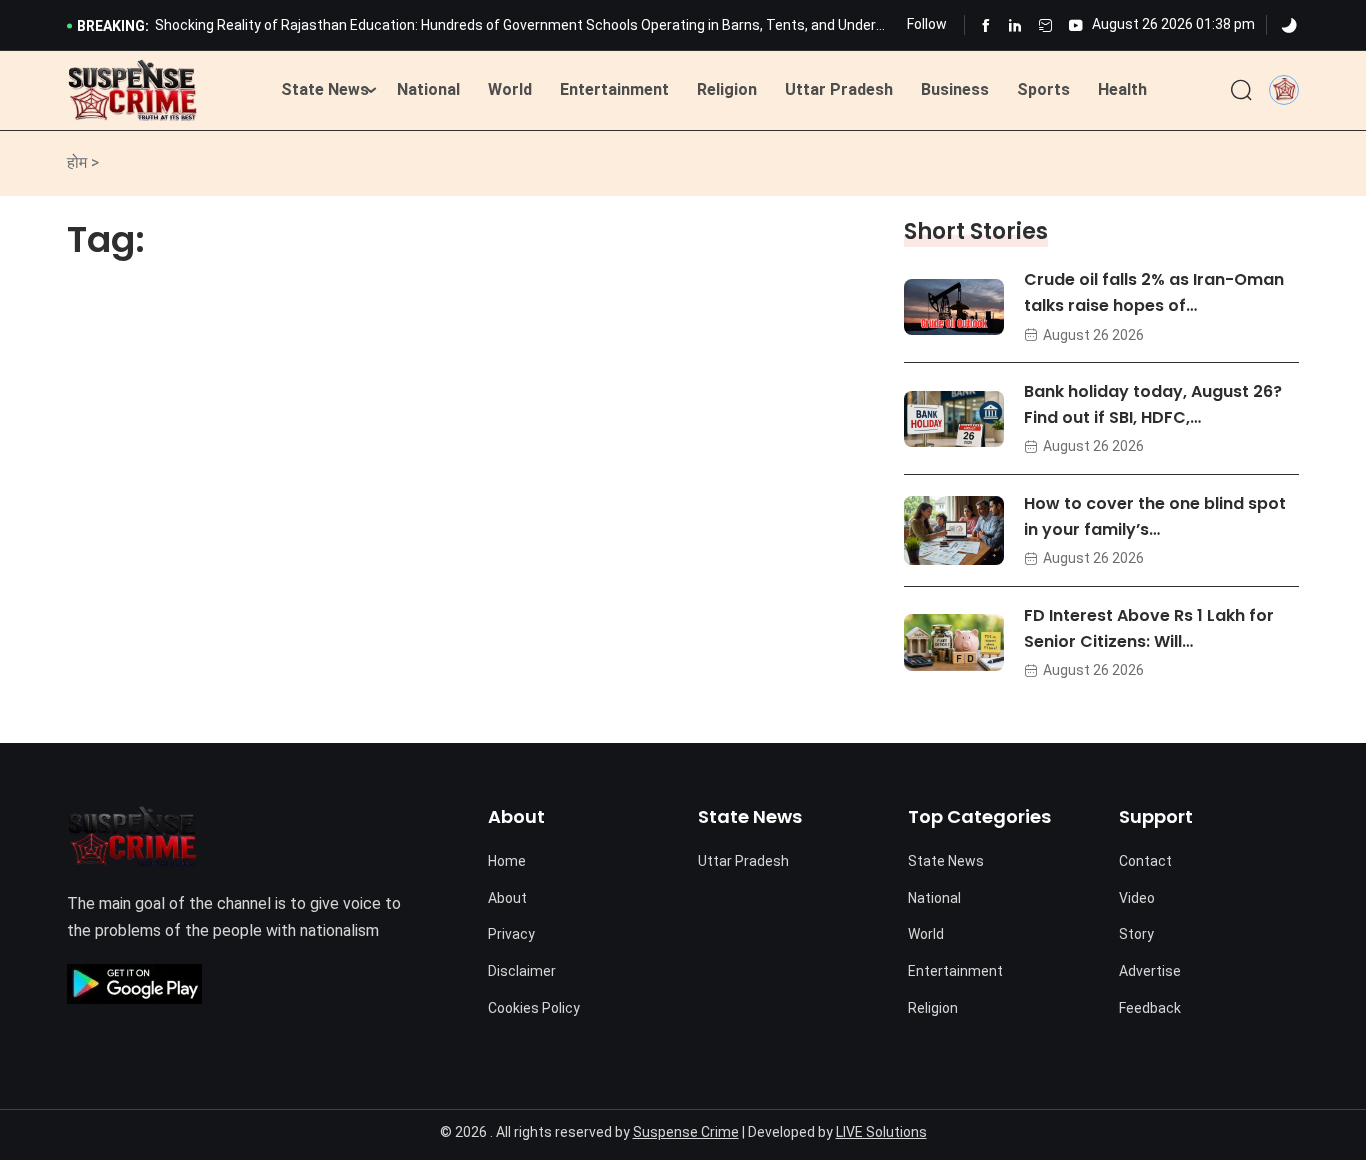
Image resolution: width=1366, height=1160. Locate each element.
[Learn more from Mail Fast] (1045, 25)
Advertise (1150, 971)
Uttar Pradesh (839, 89)
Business (955, 89)
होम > (83, 162)
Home (507, 861)
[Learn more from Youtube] (1075, 25)
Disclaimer (522, 971)
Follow (927, 24)
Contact (1145, 861)
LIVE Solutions (881, 1132)
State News (325, 89)
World (510, 89)
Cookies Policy (534, 1008)
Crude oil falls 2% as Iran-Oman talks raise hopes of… (1154, 292)
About (507, 898)
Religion (727, 89)
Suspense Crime (686, 1132)
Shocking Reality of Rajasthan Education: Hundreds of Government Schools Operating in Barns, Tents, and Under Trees (515, 27)
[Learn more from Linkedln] (1015, 25)
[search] (1241, 91)
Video (1137, 898)
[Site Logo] (132, 91)
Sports (1043, 89)
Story (1136, 934)
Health (1122, 89)
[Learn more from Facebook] (985, 25)
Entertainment (614, 89)
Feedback (1150, 1008)
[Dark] (1289, 26)
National (428, 89)
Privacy (511, 934)
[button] (1284, 89)
